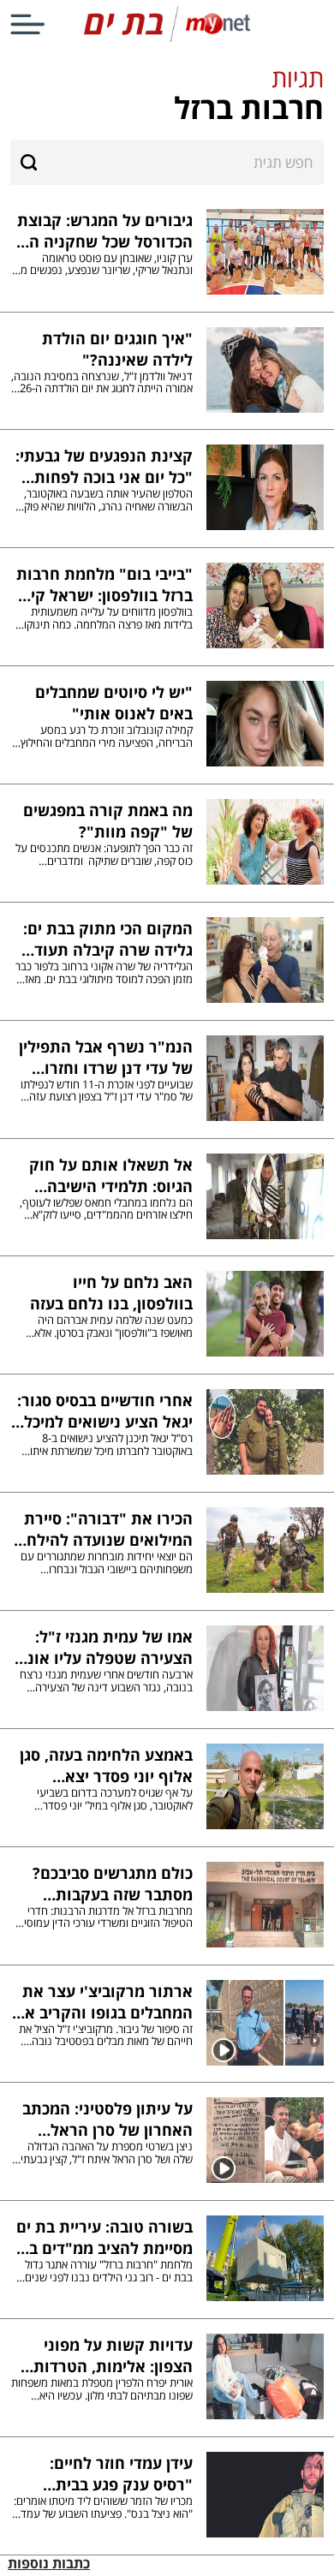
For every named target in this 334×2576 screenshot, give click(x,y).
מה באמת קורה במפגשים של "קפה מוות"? (108, 820)
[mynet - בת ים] (167, 38)
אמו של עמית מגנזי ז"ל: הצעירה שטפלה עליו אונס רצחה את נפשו (105, 1647)
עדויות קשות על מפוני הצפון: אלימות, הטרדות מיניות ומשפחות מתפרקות (103, 2355)
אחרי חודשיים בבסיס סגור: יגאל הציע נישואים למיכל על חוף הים (105, 1410)
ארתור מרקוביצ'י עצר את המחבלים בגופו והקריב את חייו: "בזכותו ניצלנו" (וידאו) (103, 2001)
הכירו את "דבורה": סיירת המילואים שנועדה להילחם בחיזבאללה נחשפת (104, 1529)
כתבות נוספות (49, 2563)
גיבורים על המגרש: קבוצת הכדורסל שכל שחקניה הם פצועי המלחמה (105, 230)
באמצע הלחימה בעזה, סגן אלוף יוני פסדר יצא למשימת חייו (106, 1765)
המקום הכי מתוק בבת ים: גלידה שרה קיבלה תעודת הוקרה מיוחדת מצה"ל (108, 939)
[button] (167, 95)
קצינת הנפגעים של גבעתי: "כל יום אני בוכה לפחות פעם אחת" (104, 466)
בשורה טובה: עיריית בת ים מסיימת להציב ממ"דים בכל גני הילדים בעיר (103, 2237)
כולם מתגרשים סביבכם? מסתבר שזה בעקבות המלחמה (113, 1883)
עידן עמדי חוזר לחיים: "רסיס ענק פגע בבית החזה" (121, 2473)
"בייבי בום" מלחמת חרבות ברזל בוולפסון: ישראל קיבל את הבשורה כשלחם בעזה (103, 584)
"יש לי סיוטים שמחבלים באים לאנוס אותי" (114, 702)
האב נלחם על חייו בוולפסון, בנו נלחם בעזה (111, 1292)
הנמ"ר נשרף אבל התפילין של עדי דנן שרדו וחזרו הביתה (106, 1057)
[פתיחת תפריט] (27, 24)
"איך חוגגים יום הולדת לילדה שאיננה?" (117, 349)
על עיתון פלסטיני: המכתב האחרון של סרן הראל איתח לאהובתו (107, 2119)
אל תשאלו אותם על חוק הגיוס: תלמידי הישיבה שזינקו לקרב (111, 1175)
